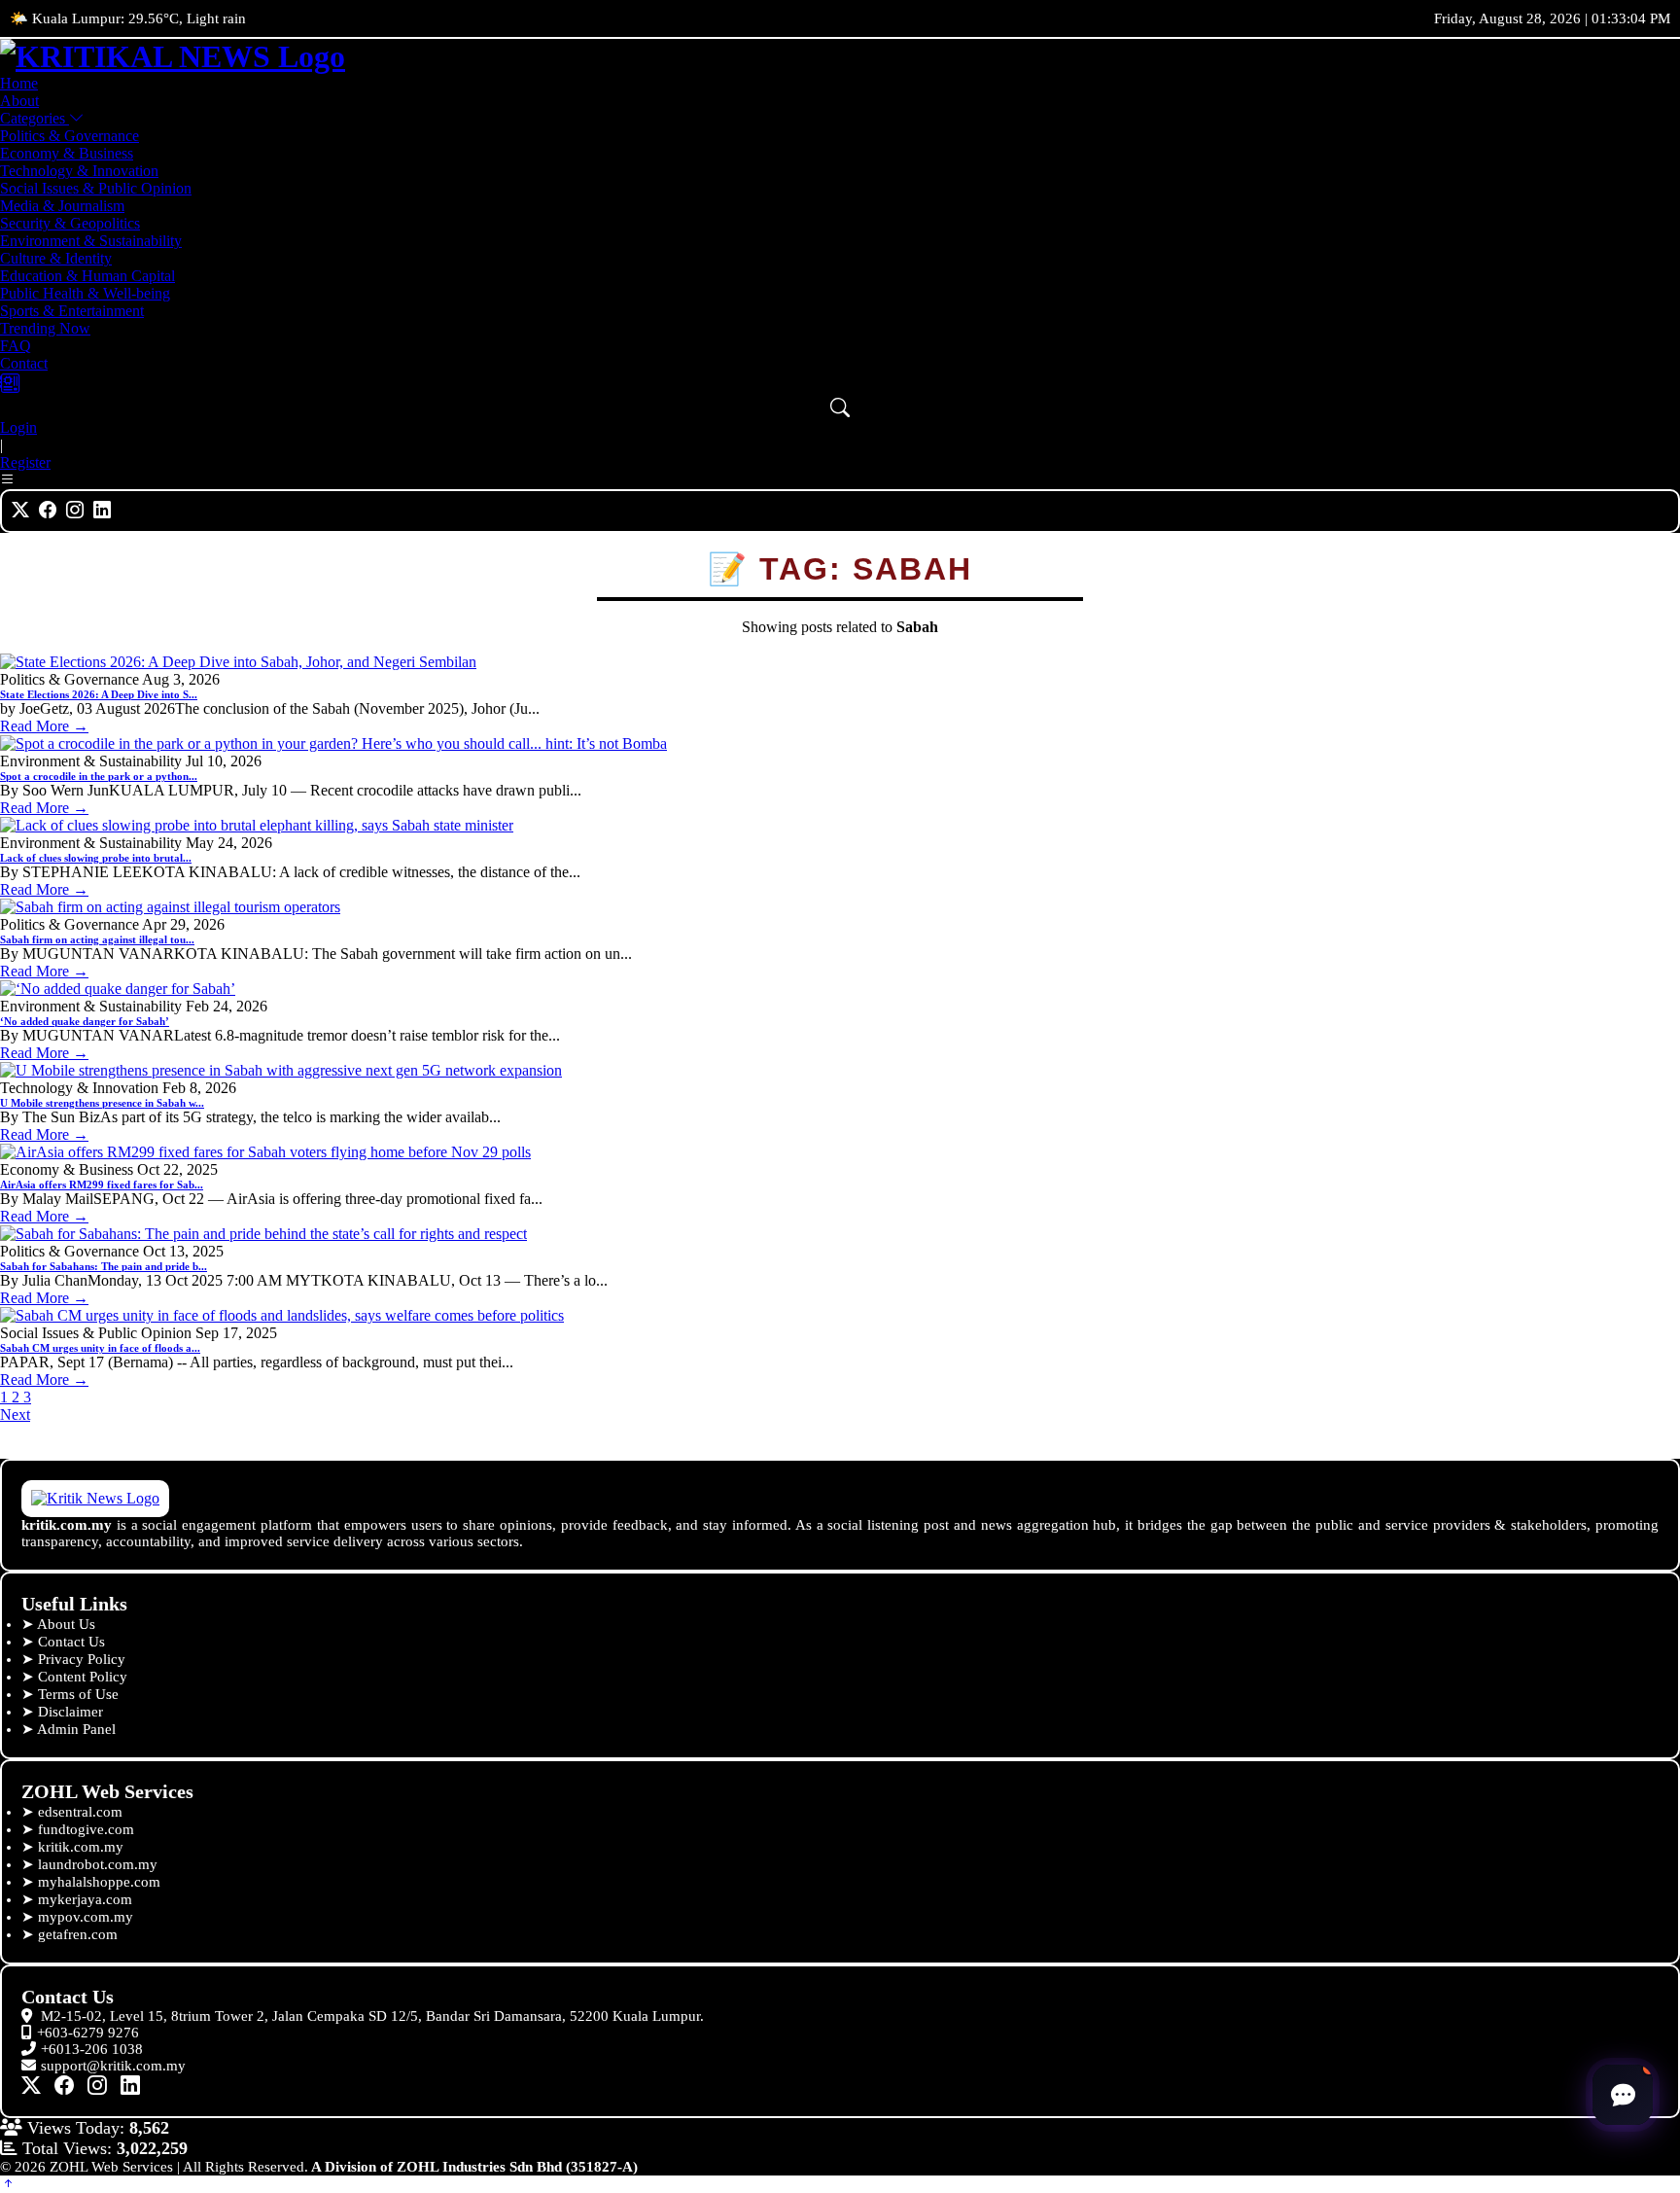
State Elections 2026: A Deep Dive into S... (99, 694)
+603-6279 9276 (88, 2033)
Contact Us (71, 1642)
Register (25, 462)
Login (18, 427)
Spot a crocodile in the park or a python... (99, 776)
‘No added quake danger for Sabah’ (85, 1021)
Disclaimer (70, 1712)
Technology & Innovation (79, 171)
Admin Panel (76, 1729)
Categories (35, 118)
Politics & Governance (70, 136)
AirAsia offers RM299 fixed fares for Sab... (102, 1185)
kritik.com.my (81, 1847)
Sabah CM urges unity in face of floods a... (100, 1348)
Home (19, 83)
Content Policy (83, 1677)
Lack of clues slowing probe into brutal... (96, 858)
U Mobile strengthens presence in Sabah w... (102, 1103)
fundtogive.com (86, 1829)
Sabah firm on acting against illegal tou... (97, 939)
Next (15, 1415)
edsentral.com (80, 1812)
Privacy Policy (82, 1659)
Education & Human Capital (87, 276)
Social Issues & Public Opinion (96, 188)
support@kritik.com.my (113, 2066)
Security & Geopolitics (70, 223)
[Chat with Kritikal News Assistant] (1623, 2095)
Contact (24, 363)
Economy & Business (67, 153)
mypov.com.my (86, 1917)
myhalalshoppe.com (99, 1882)
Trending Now (45, 328)
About (19, 101)
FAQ (16, 346)
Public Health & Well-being (85, 293)
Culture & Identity (56, 258)
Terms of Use (78, 1694)
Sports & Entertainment (72, 311)
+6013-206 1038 (92, 2049)
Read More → (44, 726)
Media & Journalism (62, 206)
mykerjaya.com (85, 1899)
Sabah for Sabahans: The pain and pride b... (104, 1266)
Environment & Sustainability (91, 241)
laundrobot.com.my (98, 1864)
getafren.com (78, 1934)
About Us (66, 1624)
